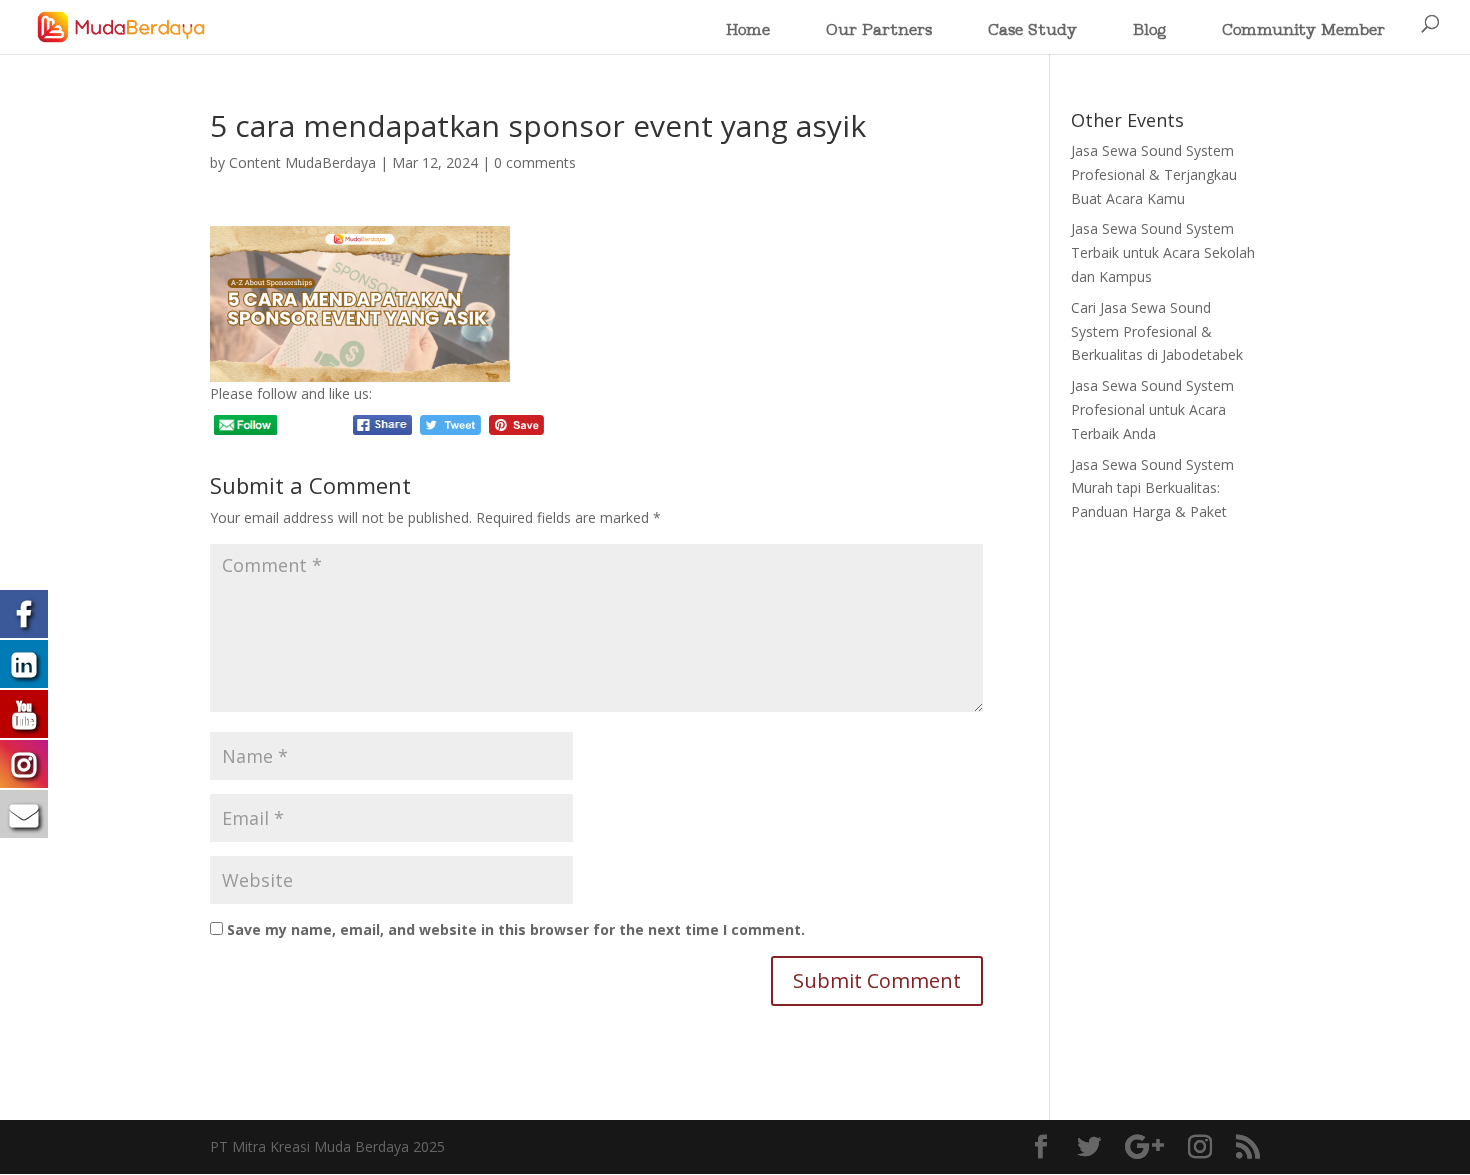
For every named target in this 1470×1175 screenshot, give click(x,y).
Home (748, 31)
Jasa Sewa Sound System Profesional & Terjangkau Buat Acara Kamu (1154, 174)
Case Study (1032, 31)
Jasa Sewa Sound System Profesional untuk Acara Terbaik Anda (1152, 409)
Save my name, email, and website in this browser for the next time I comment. (516, 929)
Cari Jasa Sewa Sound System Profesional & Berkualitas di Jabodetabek (1157, 331)
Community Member (1303, 31)
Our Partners (879, 31)
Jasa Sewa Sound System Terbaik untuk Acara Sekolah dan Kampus (1163, 252)
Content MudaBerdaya (302, 162)
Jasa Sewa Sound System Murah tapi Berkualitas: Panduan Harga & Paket (1152, 488)
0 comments (535, 162)
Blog (1149, 31)
